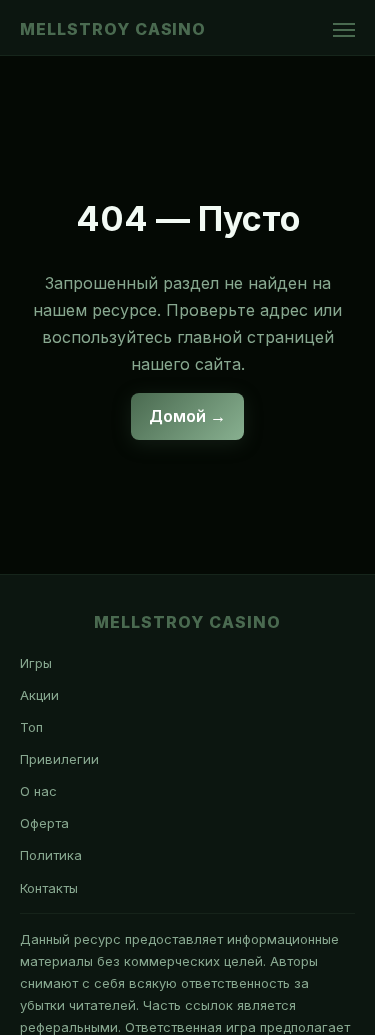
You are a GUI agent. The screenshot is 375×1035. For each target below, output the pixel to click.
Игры (36, 663)
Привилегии (59, 759)
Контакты (49, 888)
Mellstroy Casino (113, 29)
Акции (39, 695)
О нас (38, 791)
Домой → (187, 416)
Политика (51, 855)
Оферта (44, 823)
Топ (31, 727)
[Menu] (344, 30)
